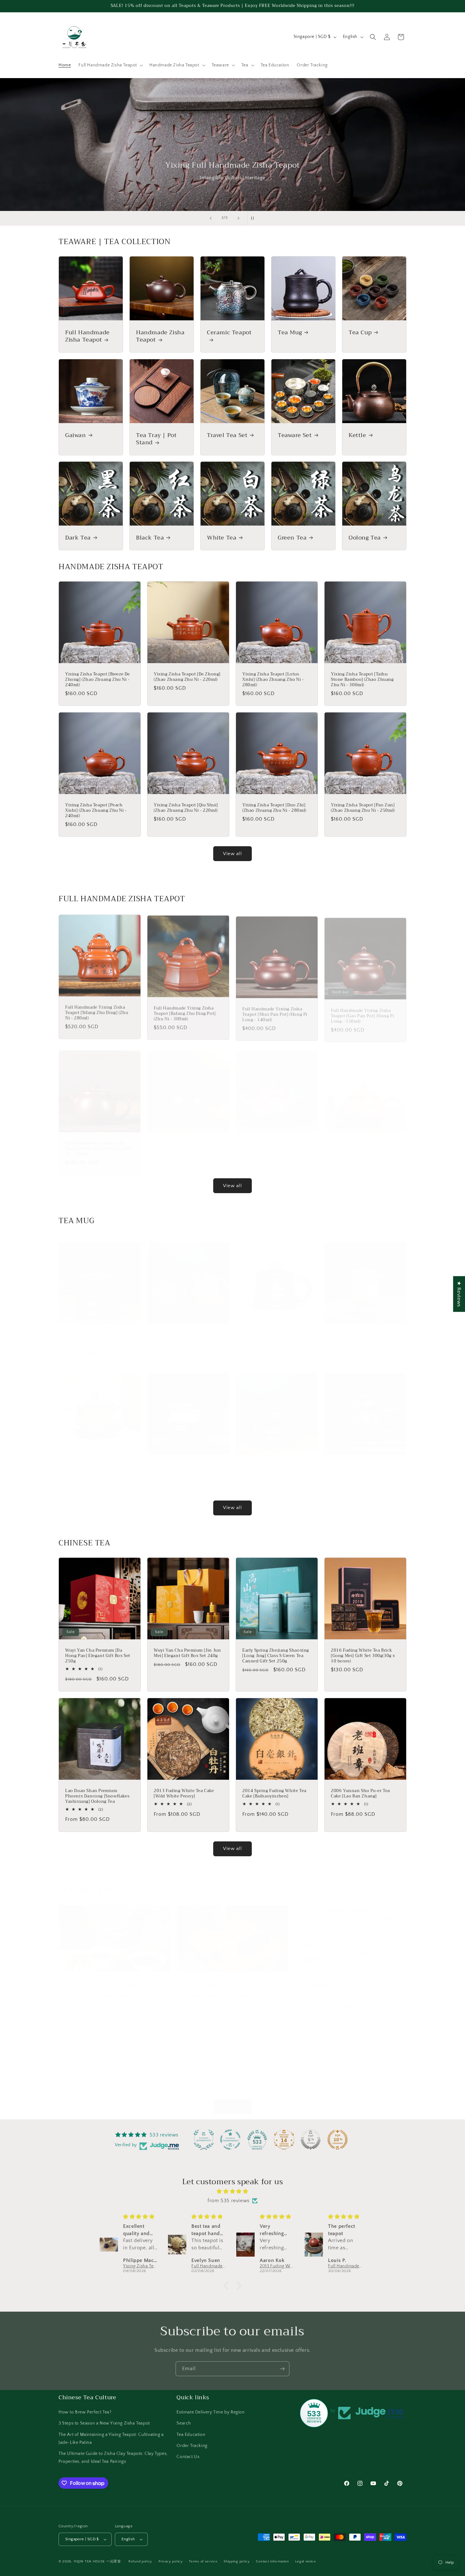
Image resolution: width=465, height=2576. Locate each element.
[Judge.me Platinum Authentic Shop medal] (204, 2140)
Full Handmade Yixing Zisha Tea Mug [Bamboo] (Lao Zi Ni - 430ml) (99, 1334)
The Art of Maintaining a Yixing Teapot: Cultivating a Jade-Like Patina (111, 2439)
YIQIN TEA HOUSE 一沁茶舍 (98, 2561)
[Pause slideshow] (254, 218)
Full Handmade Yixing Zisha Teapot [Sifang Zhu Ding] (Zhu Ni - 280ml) (97, 1012)
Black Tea (150, 538)
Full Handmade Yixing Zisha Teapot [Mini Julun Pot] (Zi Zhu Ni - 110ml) (98, 1143)
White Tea (222, 538)
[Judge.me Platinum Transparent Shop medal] (230, 2140)
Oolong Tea (365, 538)
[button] (110, 65)
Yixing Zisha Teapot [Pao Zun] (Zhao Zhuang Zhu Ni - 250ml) (363, 808)
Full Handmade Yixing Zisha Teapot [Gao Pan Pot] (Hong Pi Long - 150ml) (363, 1012)
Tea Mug (290, 333)
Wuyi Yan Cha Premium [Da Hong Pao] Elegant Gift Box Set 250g (98, 1656)
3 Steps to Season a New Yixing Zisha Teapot (104, 2423)
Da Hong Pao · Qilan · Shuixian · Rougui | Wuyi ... (226, 1989)
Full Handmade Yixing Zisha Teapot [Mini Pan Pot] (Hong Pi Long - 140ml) (275, 1012)
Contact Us (188, 2457)
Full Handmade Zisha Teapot (87, 336)
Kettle (357, 435)
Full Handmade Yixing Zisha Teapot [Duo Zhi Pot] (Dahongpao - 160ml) (272, 1143)
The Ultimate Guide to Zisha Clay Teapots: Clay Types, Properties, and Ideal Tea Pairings (113, 2458)
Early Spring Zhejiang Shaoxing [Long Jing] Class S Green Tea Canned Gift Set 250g (276, 1656)
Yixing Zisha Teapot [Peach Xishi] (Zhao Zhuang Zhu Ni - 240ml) (96, 811)
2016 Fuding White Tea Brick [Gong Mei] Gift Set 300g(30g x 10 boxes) (363, 1656)
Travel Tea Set (227, 435)
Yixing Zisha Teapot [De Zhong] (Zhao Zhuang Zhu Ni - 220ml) (187, 677)
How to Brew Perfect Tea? (85, 2412)
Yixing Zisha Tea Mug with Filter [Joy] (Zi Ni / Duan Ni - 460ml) (188, 1331)
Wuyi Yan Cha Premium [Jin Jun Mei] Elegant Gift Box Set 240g (187, 1653)
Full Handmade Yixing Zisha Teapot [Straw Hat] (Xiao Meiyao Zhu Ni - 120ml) (364, 1143)
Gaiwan (76, 435)
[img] (232, 2191)
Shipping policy (237, 2561)
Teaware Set (295, 435)
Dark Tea (78, 538)
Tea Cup (360, 333)
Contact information (272, 2561)
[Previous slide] (211, 218)
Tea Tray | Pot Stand (156, 439)
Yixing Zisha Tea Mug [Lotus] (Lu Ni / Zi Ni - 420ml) (184, 1462)
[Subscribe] (282, 2369)
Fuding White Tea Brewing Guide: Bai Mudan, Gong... (340, 1989)
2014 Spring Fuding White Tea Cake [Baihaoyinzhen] (274, 1794)
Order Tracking (192, 2446)
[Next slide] (239, 218)
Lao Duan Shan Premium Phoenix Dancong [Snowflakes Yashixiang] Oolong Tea (97, 1796)
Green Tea (292, 538)
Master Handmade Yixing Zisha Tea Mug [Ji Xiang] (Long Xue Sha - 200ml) (364, 1334)
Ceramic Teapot (229, 333)
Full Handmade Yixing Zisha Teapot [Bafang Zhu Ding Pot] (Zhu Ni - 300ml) (185, 1012)
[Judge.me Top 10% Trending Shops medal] (338, 2140)
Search (184, 2423)
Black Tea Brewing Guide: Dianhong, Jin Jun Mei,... (107, 1989)
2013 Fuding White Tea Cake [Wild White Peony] (184, 1794)
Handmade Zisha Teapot (160, 336)
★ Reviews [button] (459, 1294)
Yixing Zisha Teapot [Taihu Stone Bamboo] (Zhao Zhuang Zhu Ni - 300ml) (362, 680)
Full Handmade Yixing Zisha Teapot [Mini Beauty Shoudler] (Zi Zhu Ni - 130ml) (186, 1143)
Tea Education (191, 2435)
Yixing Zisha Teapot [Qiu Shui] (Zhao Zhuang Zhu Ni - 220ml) (186, 808)
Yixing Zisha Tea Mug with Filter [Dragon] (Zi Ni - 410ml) (276, 1331)
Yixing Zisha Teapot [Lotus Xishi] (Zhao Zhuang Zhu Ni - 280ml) (273, 680)
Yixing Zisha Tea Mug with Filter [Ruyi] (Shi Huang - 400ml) (365, 1462)
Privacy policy (171, 2561)
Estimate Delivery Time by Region (211, 2412)
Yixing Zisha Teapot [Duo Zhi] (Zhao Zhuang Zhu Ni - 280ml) (274, 808)
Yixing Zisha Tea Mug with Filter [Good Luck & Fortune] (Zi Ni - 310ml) (276, 1465)
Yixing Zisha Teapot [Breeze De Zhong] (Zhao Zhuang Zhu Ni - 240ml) (98, 680)
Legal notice (305, 2561)
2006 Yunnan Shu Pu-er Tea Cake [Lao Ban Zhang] (360, 1794)
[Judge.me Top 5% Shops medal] (311, 2140)
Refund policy (140, 2561)
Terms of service (203, 2561)
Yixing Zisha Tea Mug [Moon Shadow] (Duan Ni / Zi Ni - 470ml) (95, 1465)
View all (232, 854)
